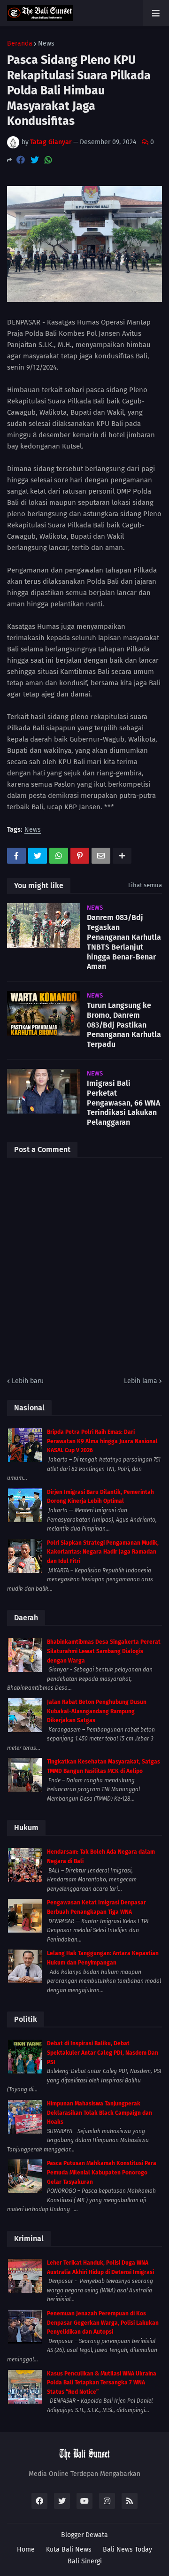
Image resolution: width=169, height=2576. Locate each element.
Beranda (20, 44)
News (46, 44)
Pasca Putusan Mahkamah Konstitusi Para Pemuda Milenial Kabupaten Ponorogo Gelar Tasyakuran (102, 2172)
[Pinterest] (80, 856)
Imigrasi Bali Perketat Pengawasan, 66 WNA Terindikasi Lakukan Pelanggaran (123, 1103)
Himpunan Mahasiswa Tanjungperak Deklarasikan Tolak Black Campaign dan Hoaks (100, 2113)
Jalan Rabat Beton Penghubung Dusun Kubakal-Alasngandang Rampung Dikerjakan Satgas (97, 1711)
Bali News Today (127, 2549)
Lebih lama (141, 1381)
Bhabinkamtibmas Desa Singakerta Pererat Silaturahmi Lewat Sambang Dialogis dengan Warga (104, 1651)
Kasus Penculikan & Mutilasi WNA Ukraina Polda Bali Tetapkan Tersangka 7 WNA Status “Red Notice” (102, 2383)
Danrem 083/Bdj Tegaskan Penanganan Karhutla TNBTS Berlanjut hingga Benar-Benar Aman (124, 942)
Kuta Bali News (69, 2549)
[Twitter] (35, 160)
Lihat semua (145, 885)
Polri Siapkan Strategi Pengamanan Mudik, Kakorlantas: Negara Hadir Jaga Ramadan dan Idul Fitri (103, 1552)
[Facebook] (21, 160)
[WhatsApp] (48, 160)
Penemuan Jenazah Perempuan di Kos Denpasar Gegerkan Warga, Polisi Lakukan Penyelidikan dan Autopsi (103, 2323)
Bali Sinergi (85, 2561)
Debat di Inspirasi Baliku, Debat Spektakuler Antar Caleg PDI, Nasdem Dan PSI (103, 2053)
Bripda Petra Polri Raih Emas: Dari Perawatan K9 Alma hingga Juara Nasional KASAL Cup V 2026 (102, 1441)
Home (26, 2549)
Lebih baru (28, 1381)
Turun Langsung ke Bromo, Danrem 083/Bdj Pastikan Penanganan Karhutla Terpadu (124, 1025)
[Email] (101, 856)
